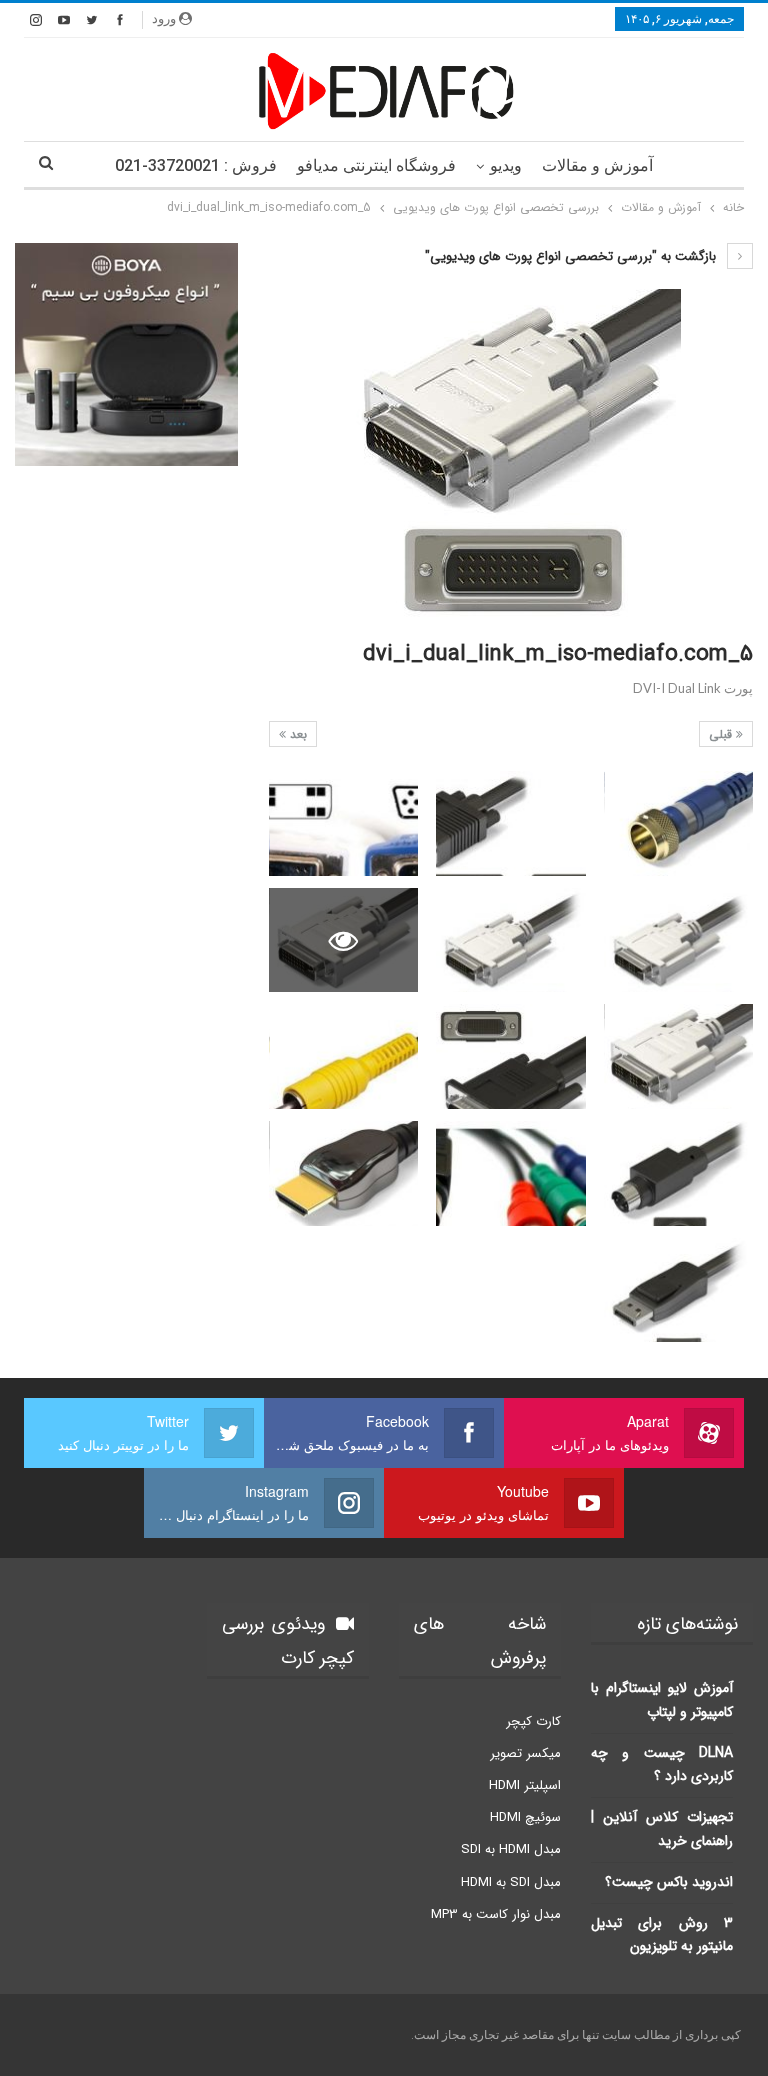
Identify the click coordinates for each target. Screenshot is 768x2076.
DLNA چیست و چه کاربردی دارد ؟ (662, 1765)
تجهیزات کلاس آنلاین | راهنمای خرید (662, 1829)
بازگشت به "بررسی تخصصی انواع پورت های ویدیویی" (572, 256)
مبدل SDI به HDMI (511, 1882)
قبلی (722, 734)
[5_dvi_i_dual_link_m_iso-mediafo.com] (679, 823)
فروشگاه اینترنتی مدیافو (376, 165)
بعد (296, 734)
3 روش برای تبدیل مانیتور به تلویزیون (662, 1935)
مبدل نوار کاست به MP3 (496, 1914)
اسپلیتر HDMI (525, 1785)
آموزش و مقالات (597, 165)
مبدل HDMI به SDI (511, 1849)
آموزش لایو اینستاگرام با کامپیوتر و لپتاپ (662, 1700)
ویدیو (506, 165)
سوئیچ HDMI (525, 1817)
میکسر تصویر (525, 1753)
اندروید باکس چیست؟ (669, 1882)
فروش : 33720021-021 (196, 165)
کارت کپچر (533, 1721)
